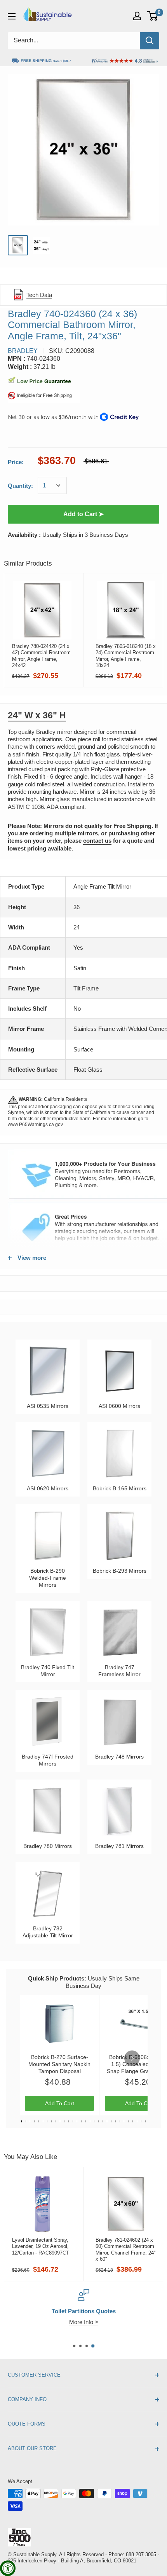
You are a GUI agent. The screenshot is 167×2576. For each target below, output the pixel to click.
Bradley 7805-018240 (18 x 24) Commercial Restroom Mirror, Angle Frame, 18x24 (126, 656)
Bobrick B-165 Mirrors (120, 1488)
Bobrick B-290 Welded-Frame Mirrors (48, 1578)
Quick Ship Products (56, 1978)
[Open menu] (12, 16)
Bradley (23, 351)
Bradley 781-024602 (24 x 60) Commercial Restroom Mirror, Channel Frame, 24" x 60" (126, 2249)
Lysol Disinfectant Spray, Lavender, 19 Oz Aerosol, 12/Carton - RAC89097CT (41, 2246)
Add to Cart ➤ (83, 514)
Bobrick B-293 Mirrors (120, 1571)
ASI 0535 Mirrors (48, 1406)
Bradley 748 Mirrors (119, 1757)
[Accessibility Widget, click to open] (8, 2568)
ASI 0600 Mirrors (119, 1406)
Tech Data (39, 295)
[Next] (132, 2058)
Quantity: (20, 486)
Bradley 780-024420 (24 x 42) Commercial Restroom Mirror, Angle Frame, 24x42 (41, 656)
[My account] (137, 16)
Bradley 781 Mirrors (119, 1846)
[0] (153, 16)
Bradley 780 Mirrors (48, 1846)
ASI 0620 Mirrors (48, 1488)
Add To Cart (60, 2103)
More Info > (84, 2322)
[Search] (150, 41)
